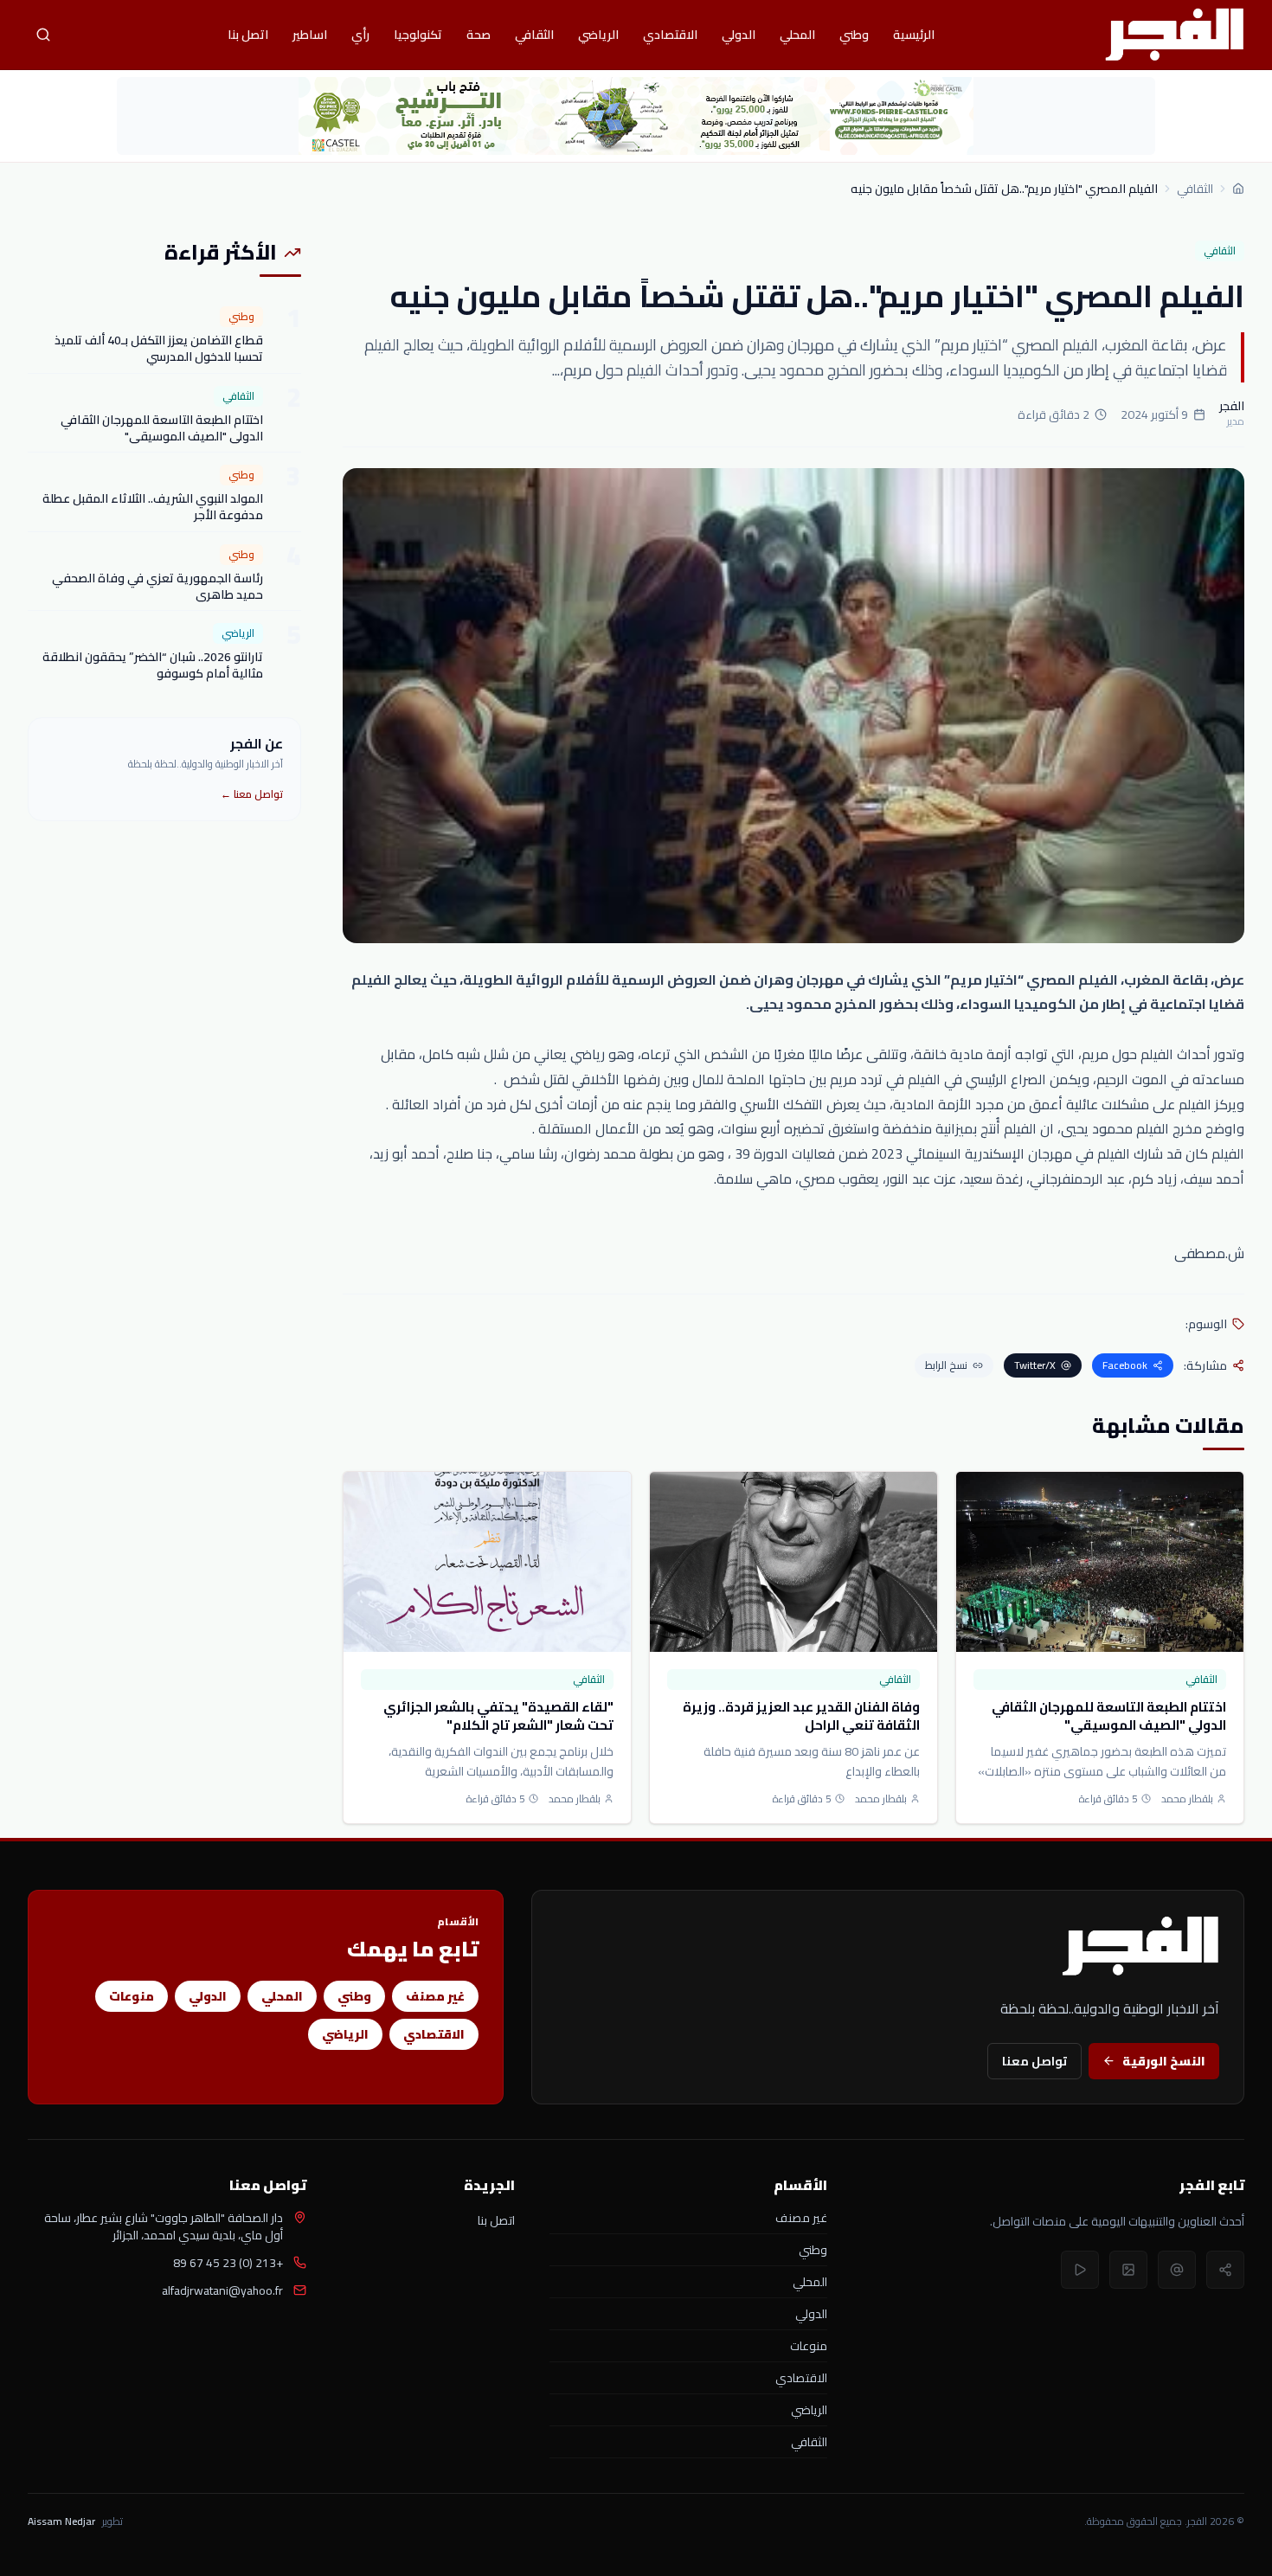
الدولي (739, 35)
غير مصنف (435, 1996)
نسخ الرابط (946, 1365)
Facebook (1125, 1365)
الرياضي (598, 35)
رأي (360, 35)
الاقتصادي (670, 35)
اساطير (310, 35)
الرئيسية (914, 35)
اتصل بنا (248, 35)
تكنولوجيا (418, 35)
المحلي (797, 35)
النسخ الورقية (1164, 2061)
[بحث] (43, 35)
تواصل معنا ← (252, 794)
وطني (854, 35)
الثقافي (534, 35)
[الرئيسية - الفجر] (1174, 35)
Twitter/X (1035, 1365)
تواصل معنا (1034, 2061)
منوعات (132, 1996)
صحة (479, 35)
